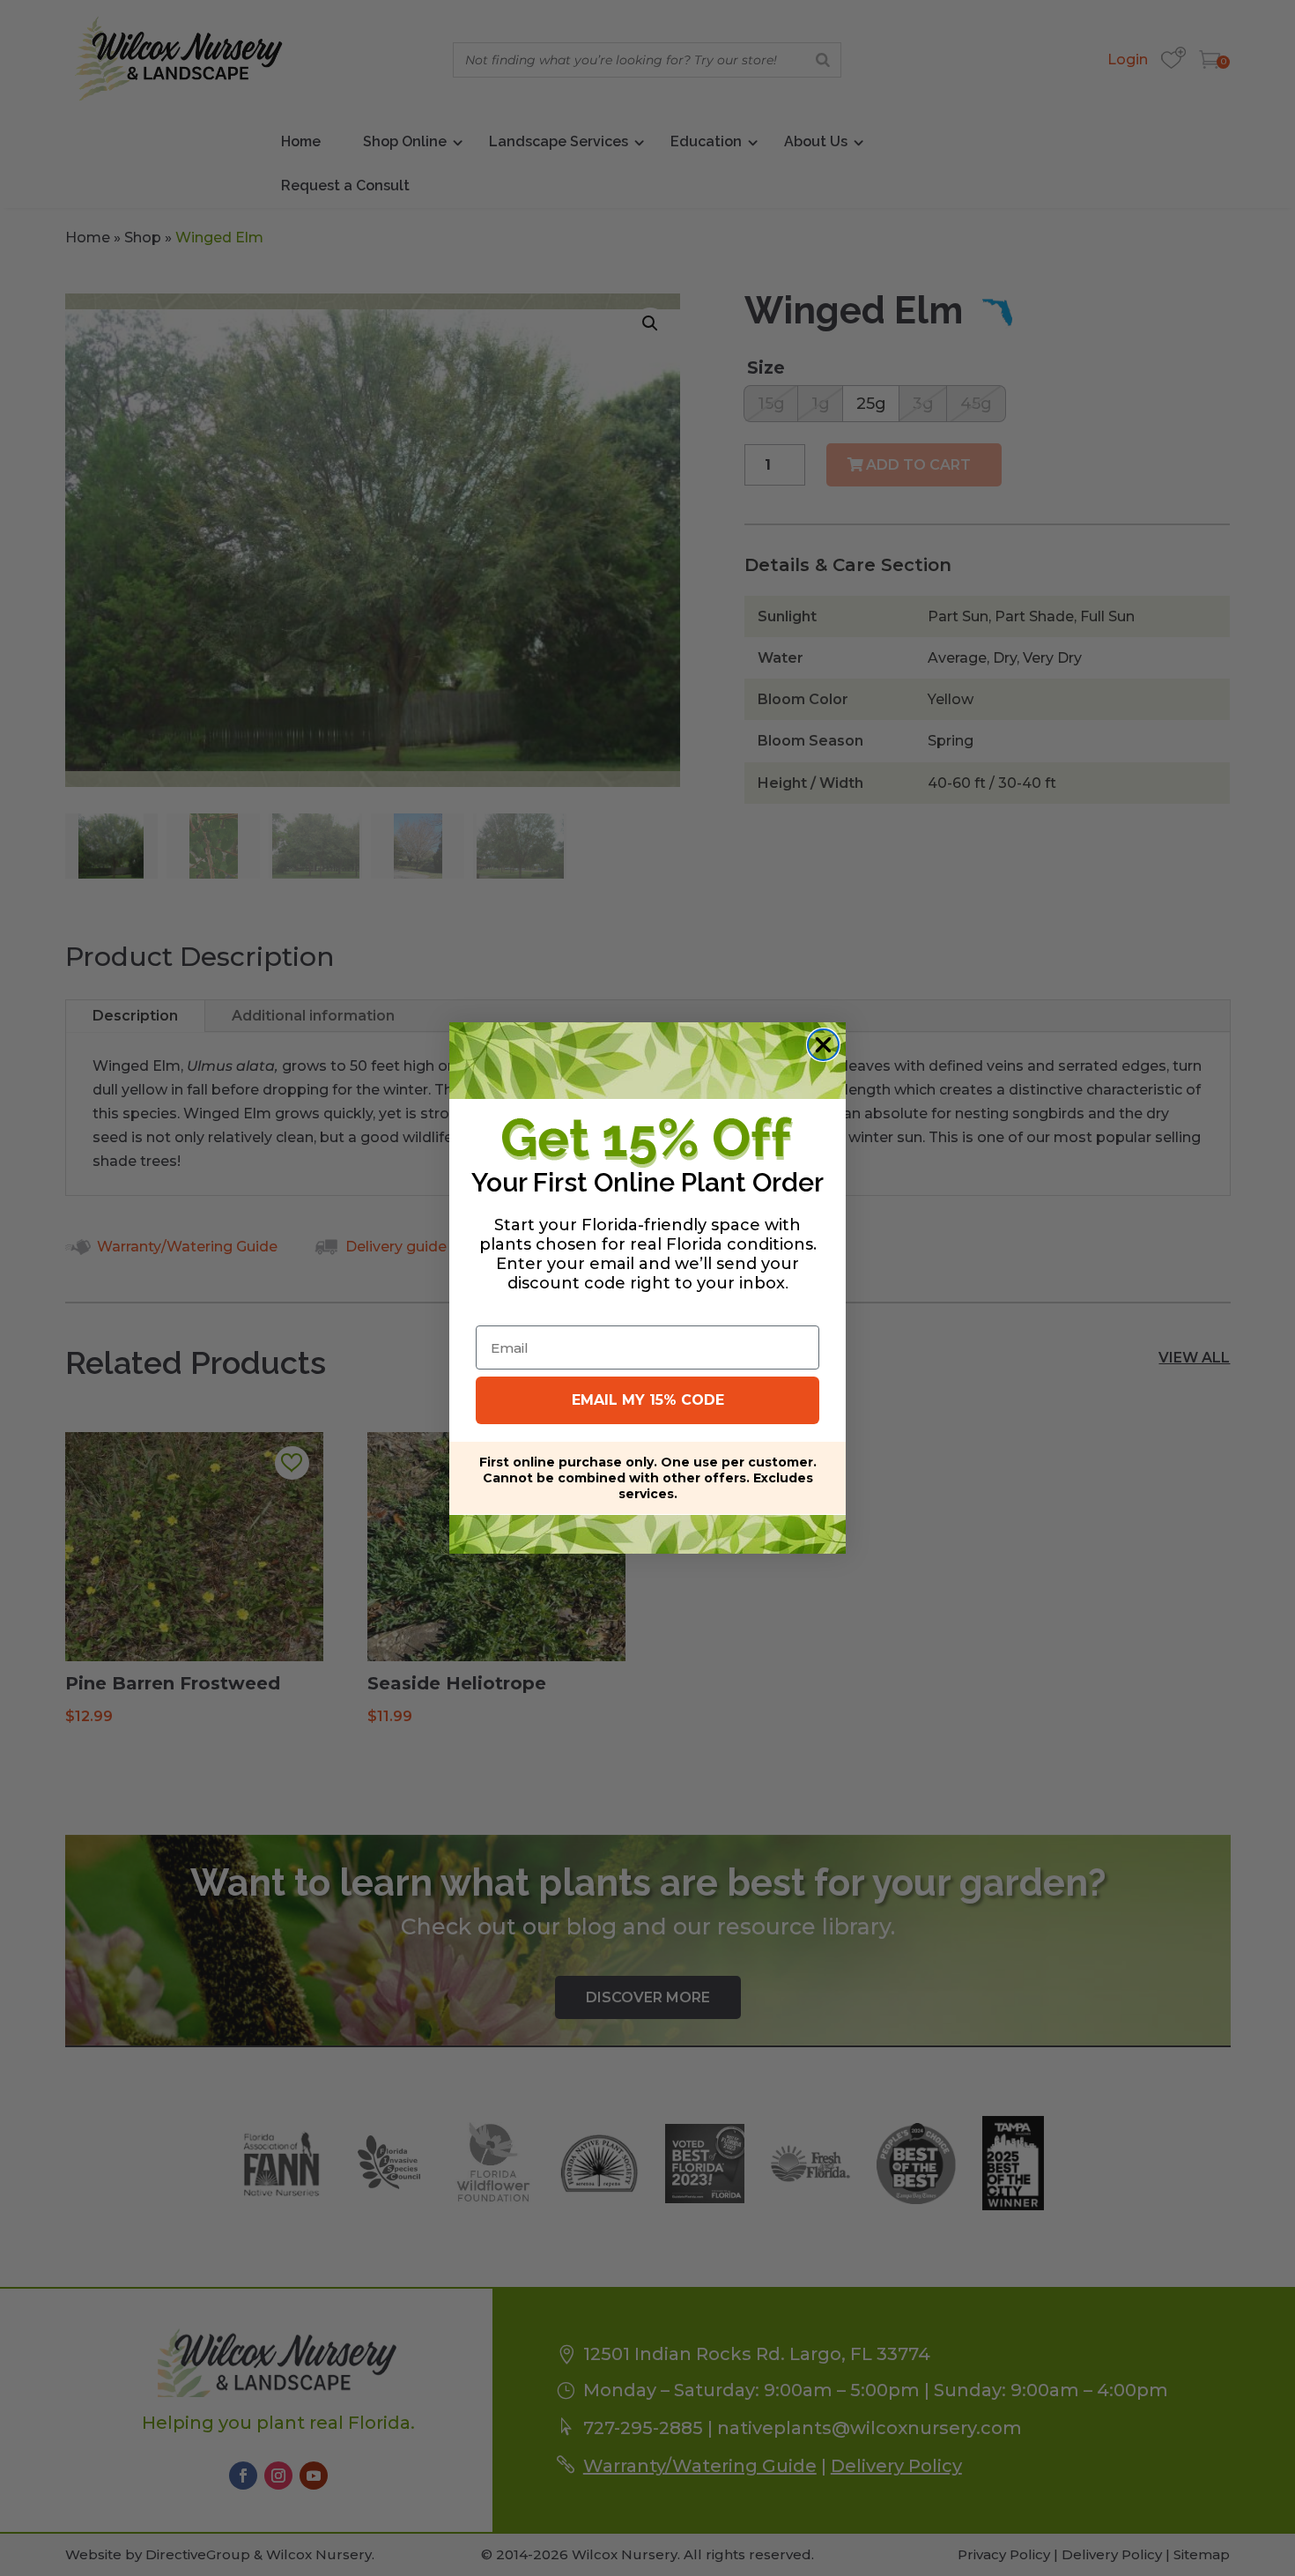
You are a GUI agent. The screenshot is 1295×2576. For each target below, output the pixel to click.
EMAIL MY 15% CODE (648, 1400)
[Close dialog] (823, 1045)
